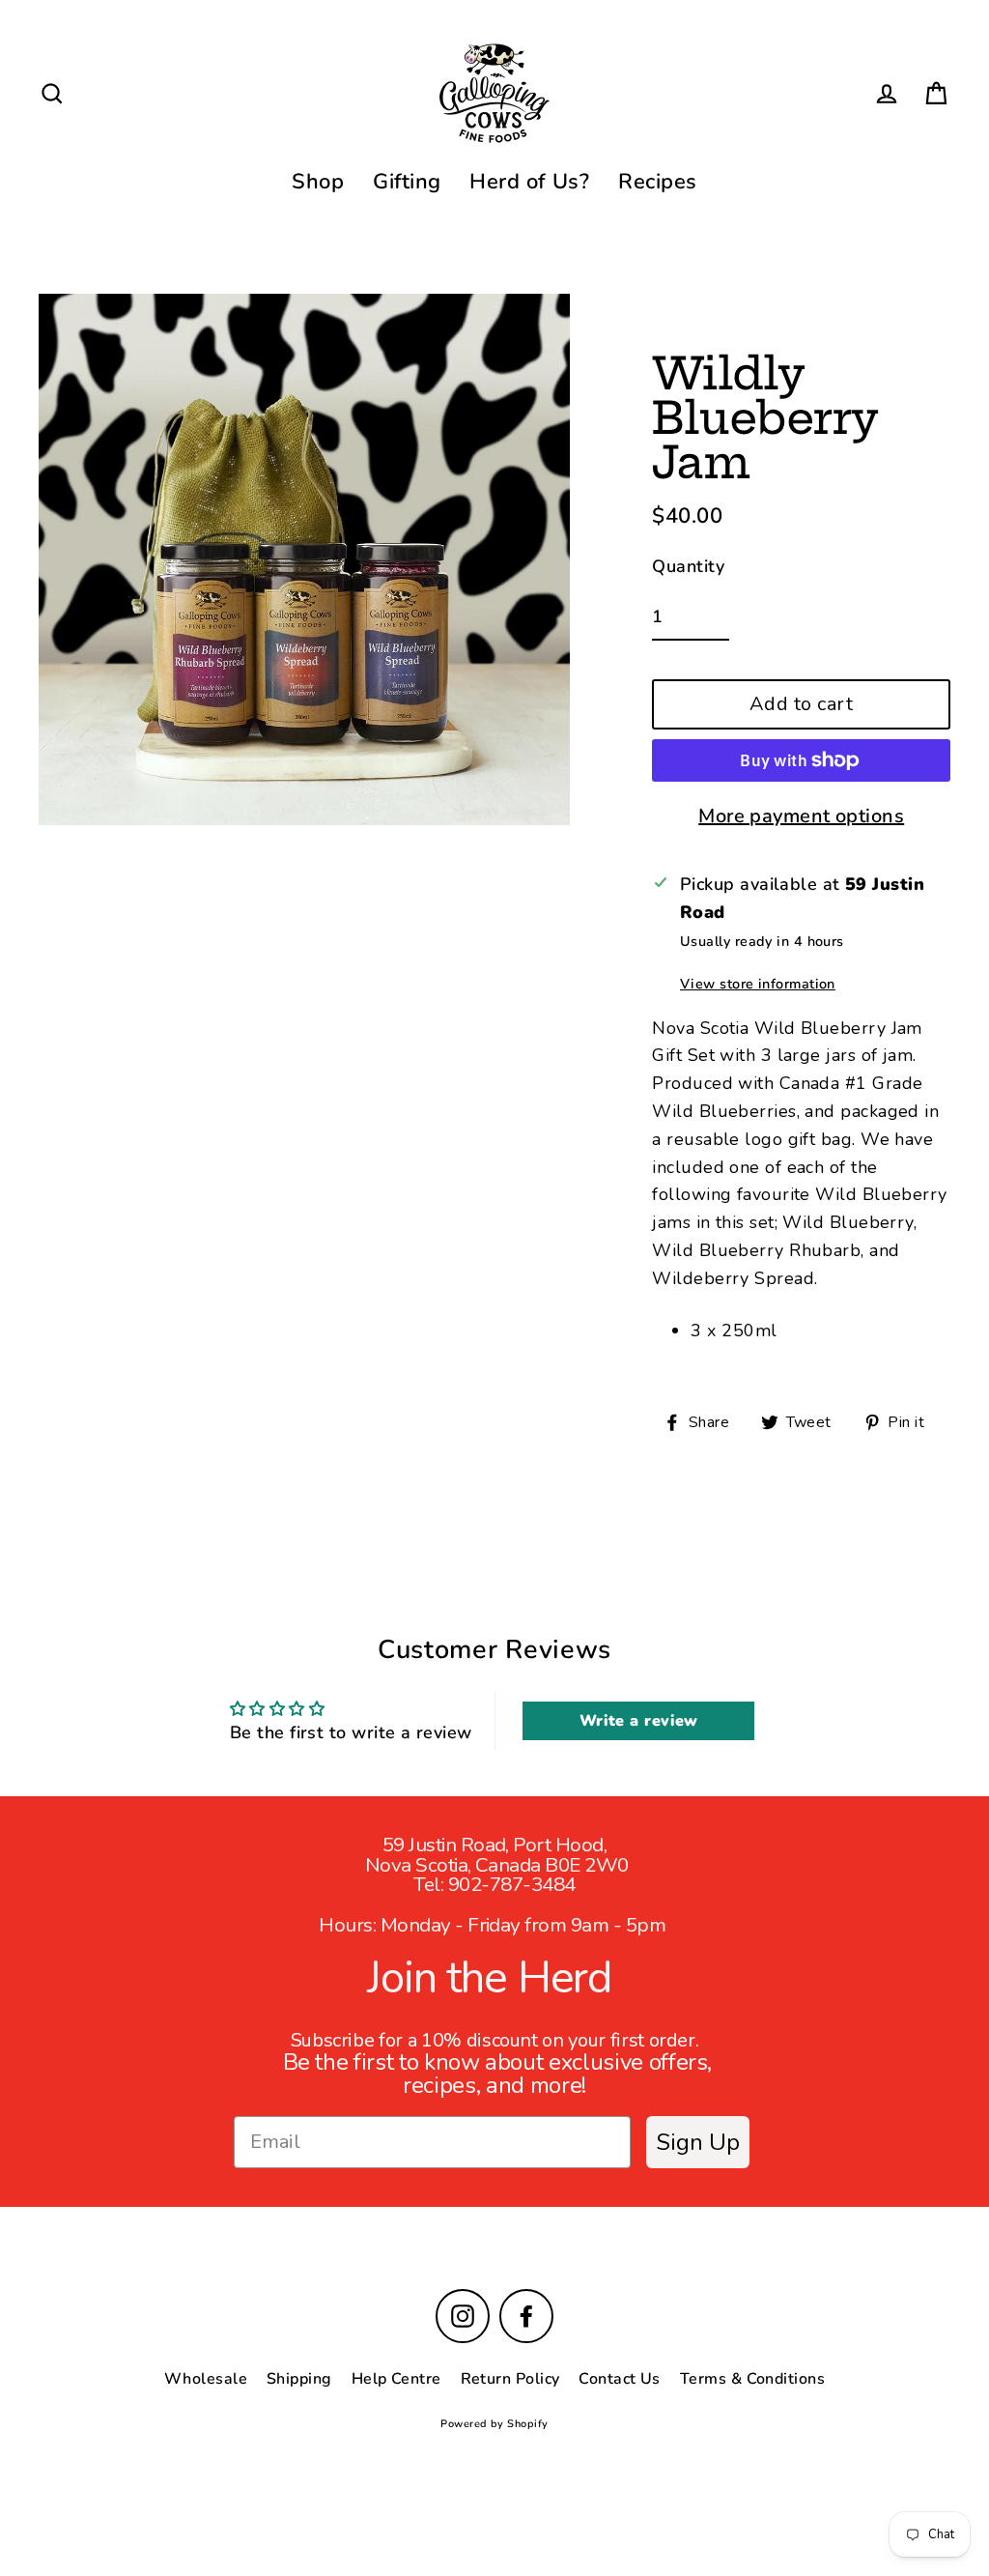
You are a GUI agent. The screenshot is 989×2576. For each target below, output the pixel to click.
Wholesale (206, 2379)
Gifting (407, 182)
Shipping (299, 2379)
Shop (318, 182)
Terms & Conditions (752, 2379)
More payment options (801, 816)
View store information (758, 984)
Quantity (688, 566)
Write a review (639, 1721)
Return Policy (510, 2379)
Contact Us (620, 2379)
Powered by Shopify (494, 2424)
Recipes (657, 182)
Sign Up (698, 2142)
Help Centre (396, 2379)
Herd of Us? (529, 182)
